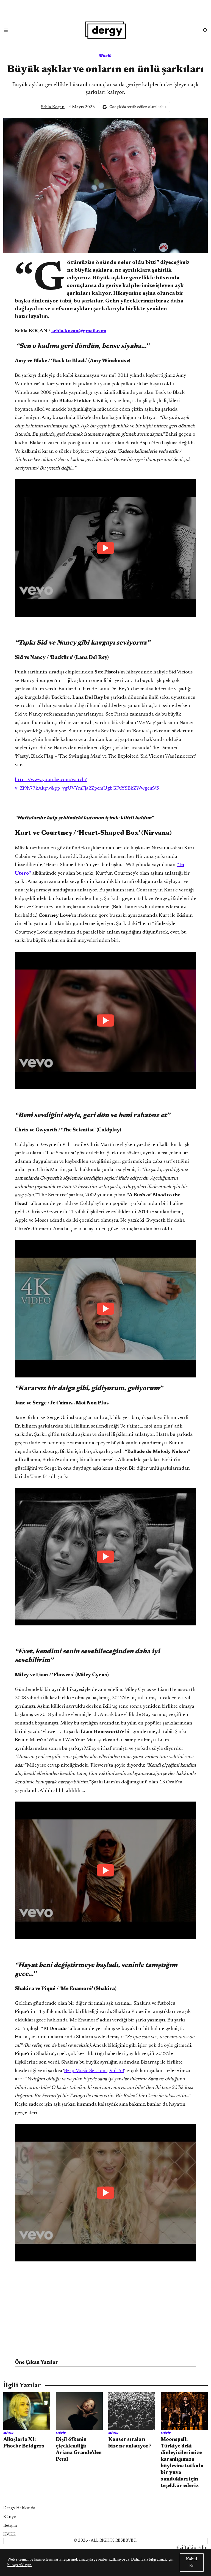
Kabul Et (192, 2563)
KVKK (9, 2534)
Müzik (105, 55)
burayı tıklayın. (20, 2565)
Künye (9, 2517)
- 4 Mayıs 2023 (68, 107)
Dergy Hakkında (19, 2508)
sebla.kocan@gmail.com (79, 331)
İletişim (10, 2526)
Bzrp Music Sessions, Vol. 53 (94, 2071)
